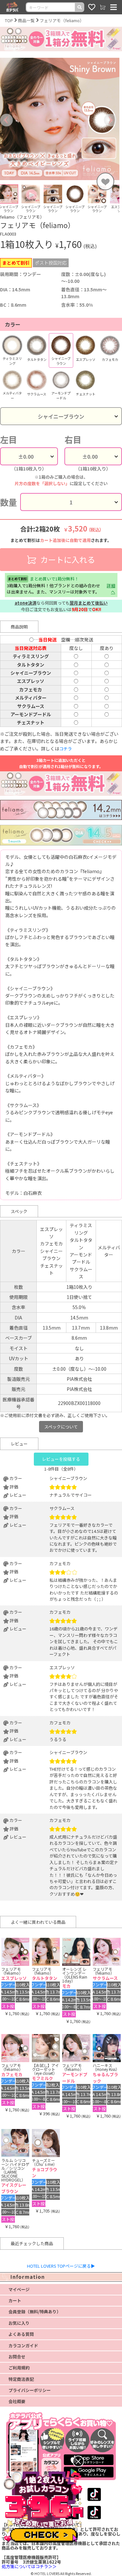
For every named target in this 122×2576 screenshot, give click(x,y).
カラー (13, 324)
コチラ (66, 749)
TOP (9, 20)
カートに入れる (67, 559)
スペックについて (61, 1427)
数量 (8, 502)
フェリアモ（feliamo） (62, 20)
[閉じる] (78, 2461)
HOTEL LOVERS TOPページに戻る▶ (61, 2266)
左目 (8, 440)
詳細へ (111, 589)
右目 (73, 440)
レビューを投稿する (61, 1459)
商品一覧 (26, 20)
